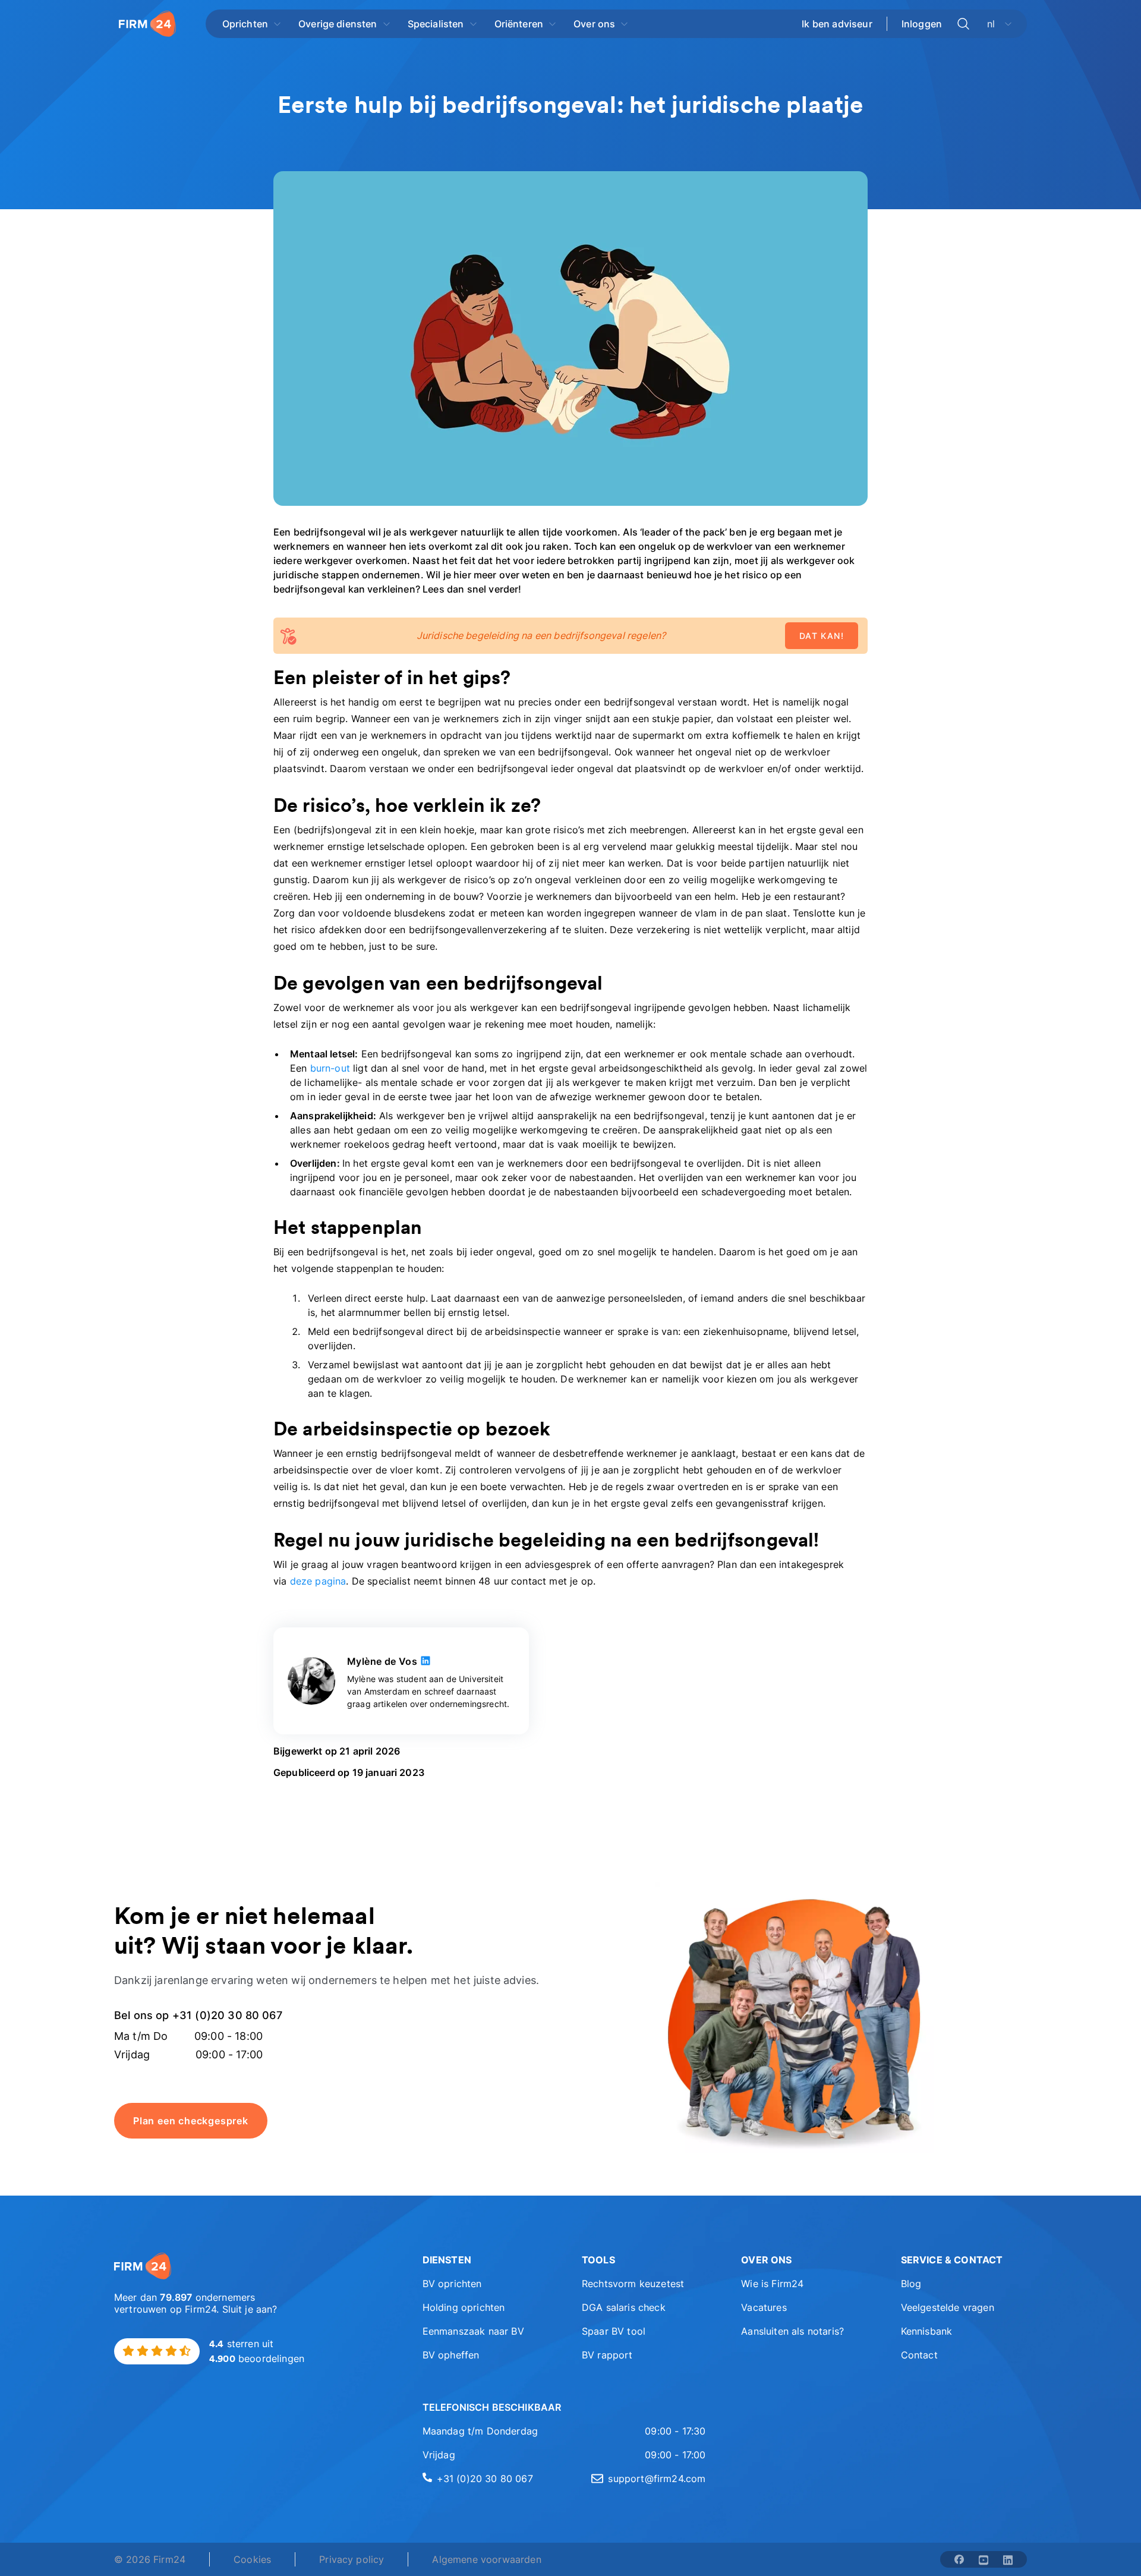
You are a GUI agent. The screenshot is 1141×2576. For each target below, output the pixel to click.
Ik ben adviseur (837, 24)
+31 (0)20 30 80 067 (485, 2479)
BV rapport (607, 2355)
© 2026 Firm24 (150, 2559)
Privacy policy (352, 2559)
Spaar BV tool (614, 2331)
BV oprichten (452, 2284)
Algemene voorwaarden (486, 2559)
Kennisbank (927, 2331)
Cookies (252, 2559)
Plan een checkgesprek (191, 2121)
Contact (919, 2355)
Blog (911, 2284)
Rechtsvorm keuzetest (633, 2284)
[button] (486, 2260)
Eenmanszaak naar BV (473, 2331)
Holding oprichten (464, 2307)
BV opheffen (451, 2355)
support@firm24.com (657, 2479)
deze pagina (318, 1581)
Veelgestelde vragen (948, 2307)
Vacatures (764, 2307)
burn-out (330, 1068)
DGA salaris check (624, 2307)
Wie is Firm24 (772, 2284)
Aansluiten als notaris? (792, 2331)
